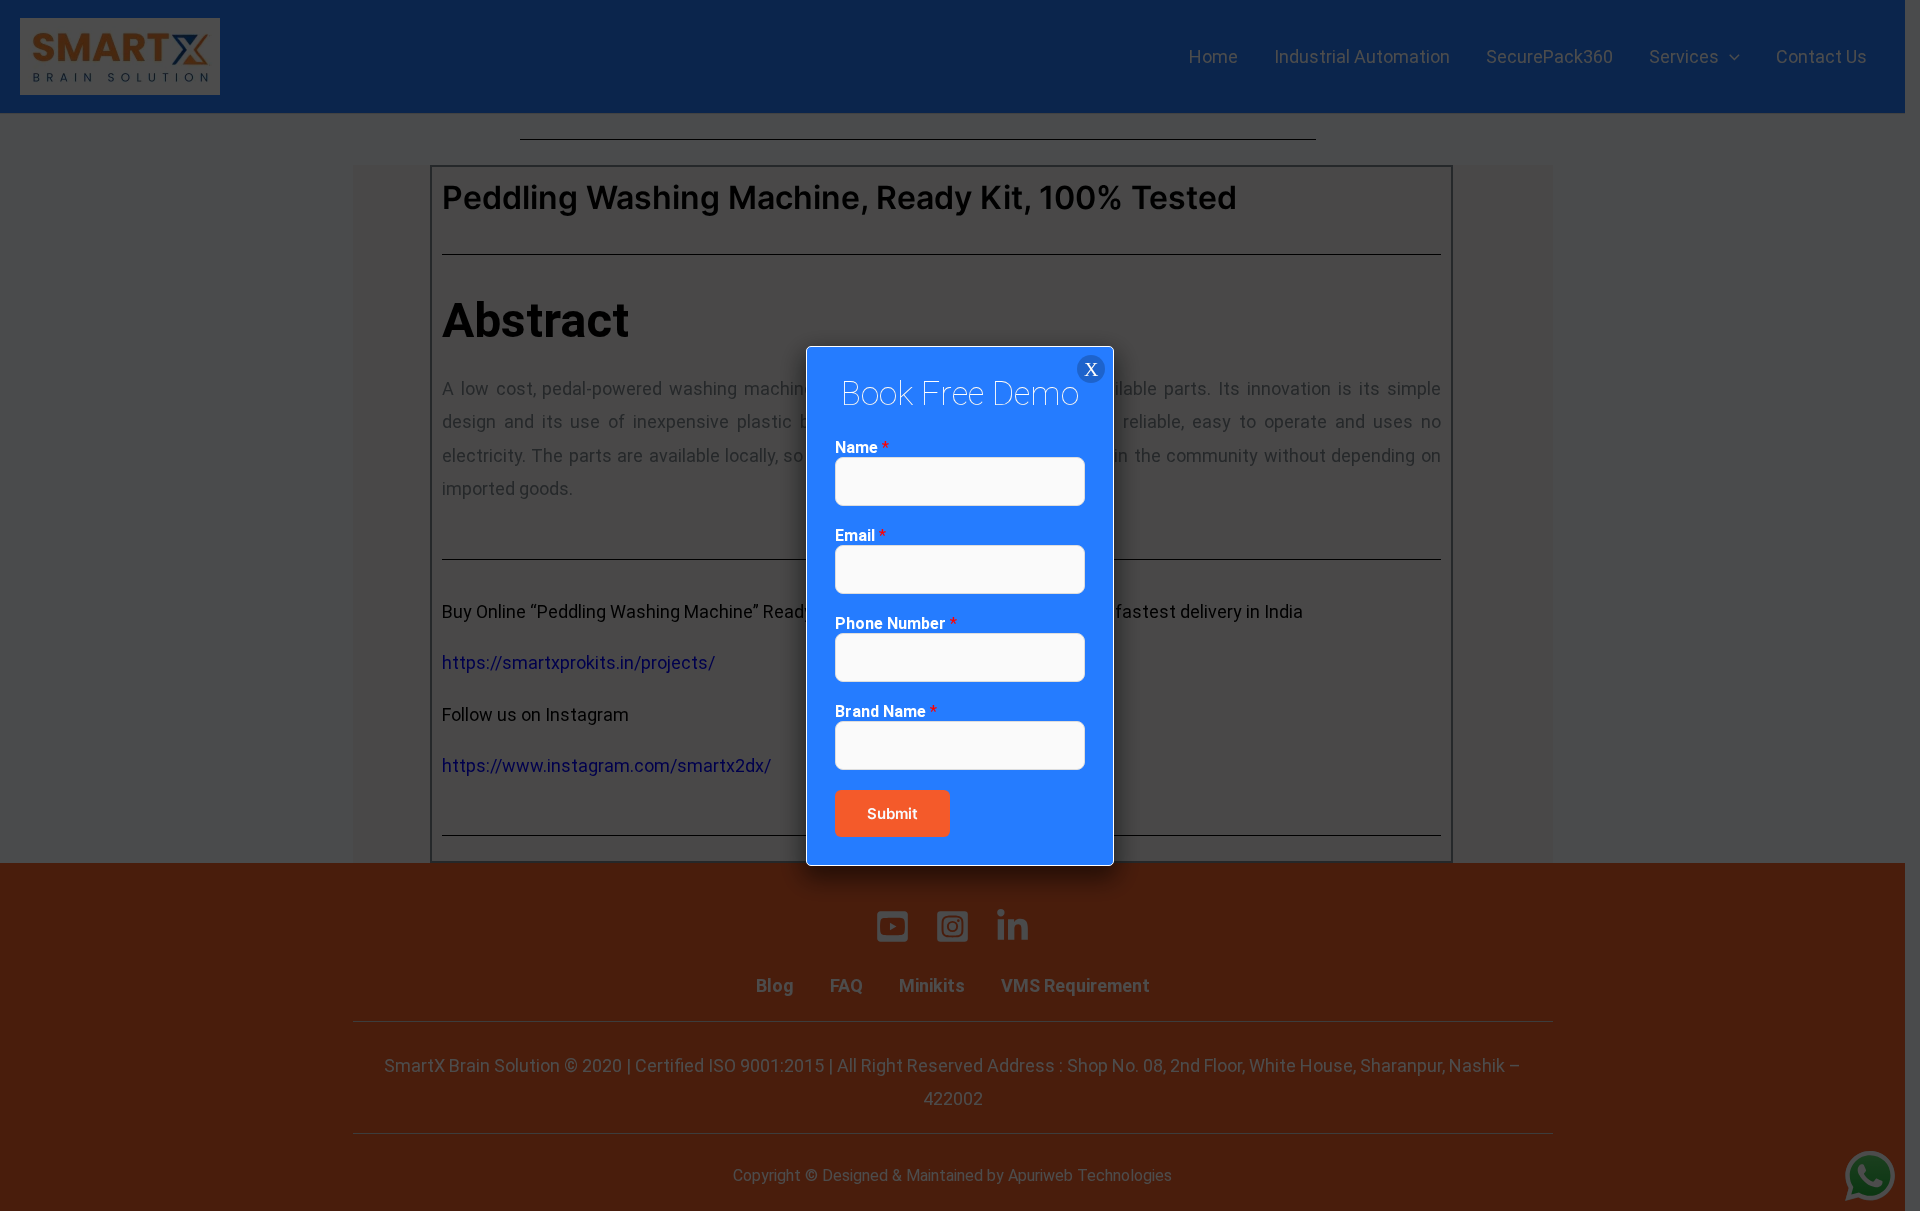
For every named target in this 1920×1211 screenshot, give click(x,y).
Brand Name (886, 711)
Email (860, 535)
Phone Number (896, 623)
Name (862, 447)
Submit (892, 813)
